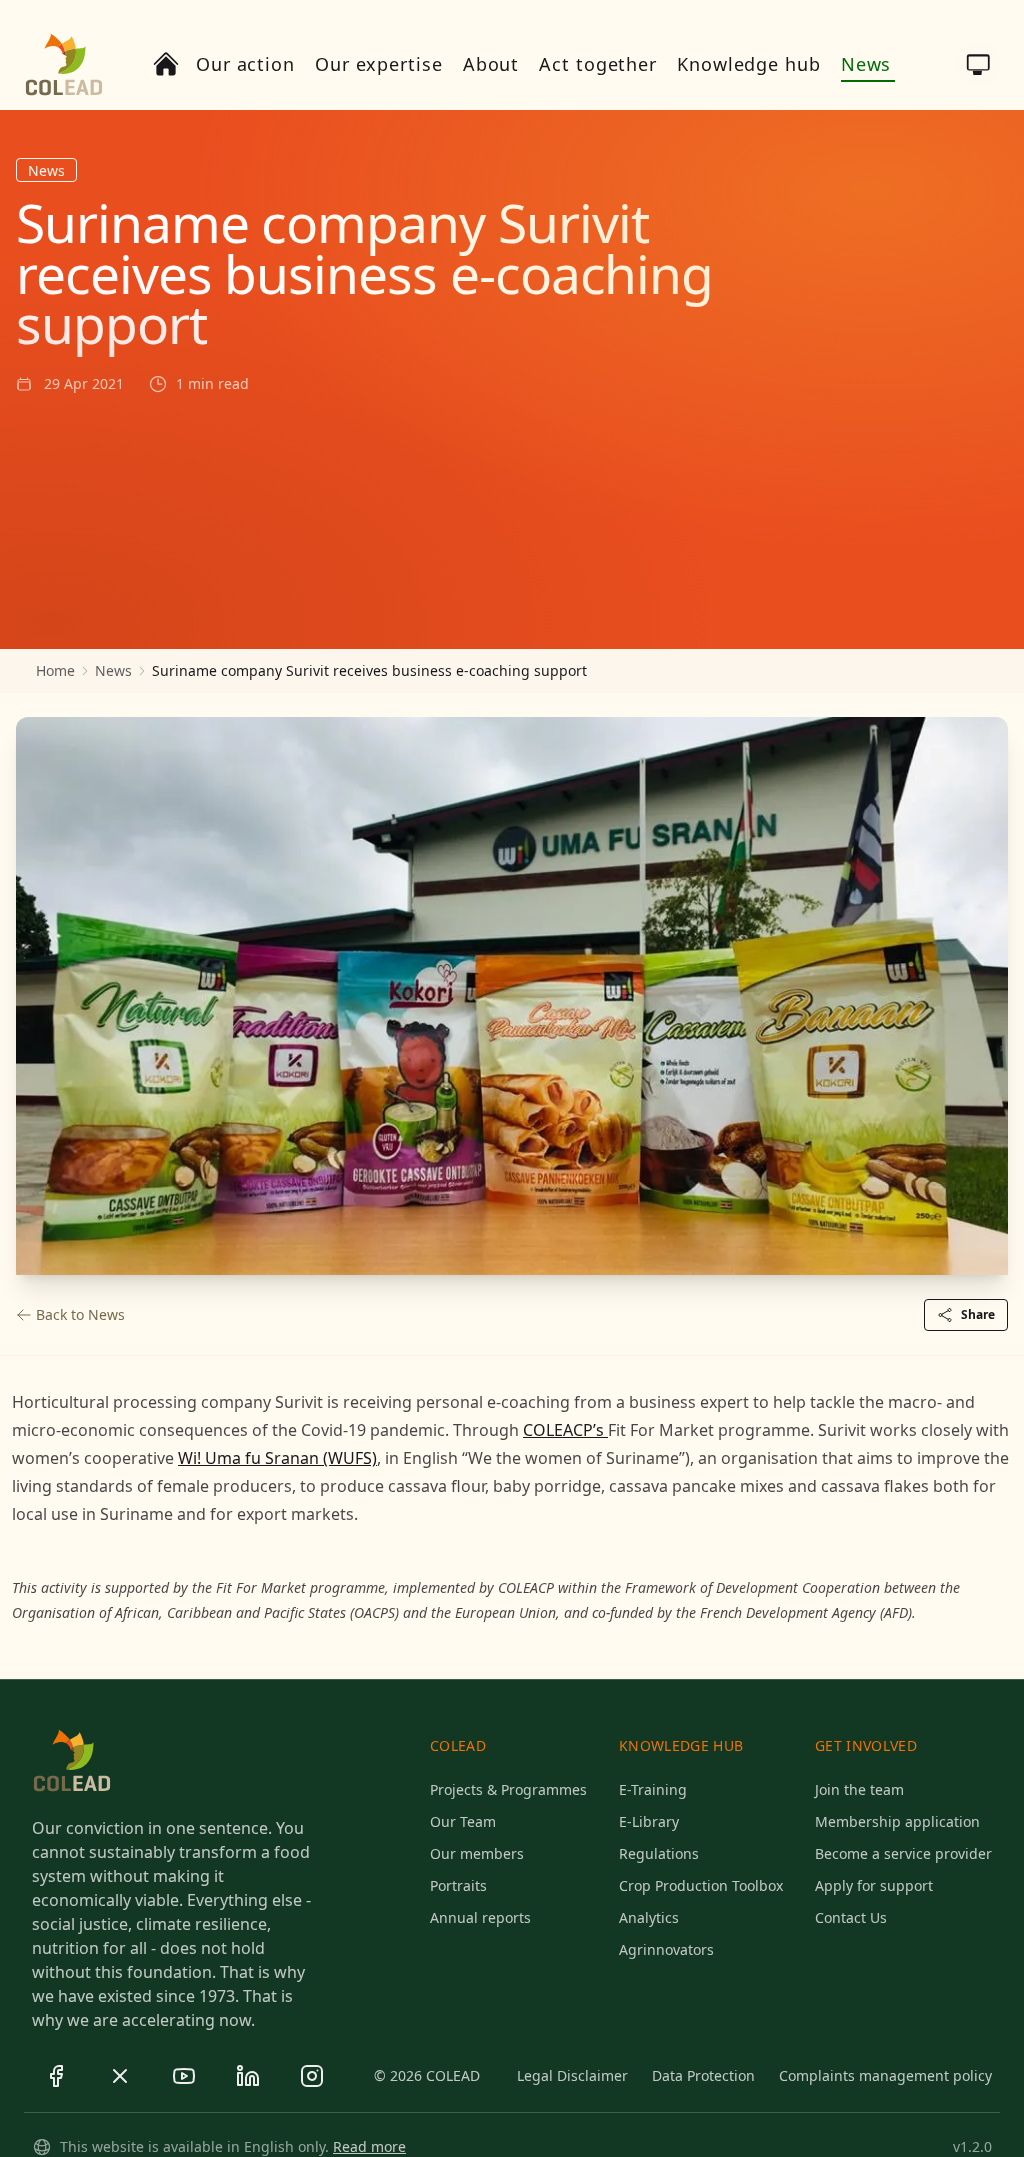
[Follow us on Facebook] (56, 2076)
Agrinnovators (666, 1949)
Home (55, 670)
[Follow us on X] (120, 2076)
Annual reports (480, 1917)
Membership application (897, 1821)
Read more (369, 2146)
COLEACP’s (565, 1430)
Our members (477, 1853)
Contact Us (851, 1917)
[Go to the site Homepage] (64, 64)
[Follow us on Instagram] (312, 2076)
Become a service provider (903, 1853)
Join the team (859, 1789)
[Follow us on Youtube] (184, 2076)
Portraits (458, 1885)
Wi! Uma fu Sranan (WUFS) (277, 1458)
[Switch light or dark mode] (978, 64)
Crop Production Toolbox (701, 1885)
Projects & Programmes (508, 1789)
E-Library (649, 1821)
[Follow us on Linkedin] (248, 2076)
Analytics (649, 1917)
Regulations (659, 1853)
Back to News (80, 1314)
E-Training (653, 1789)
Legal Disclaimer (572, 2075)
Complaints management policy (885, 2075)
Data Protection (703, 2075)
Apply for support (874, 1885)
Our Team (463, 1821)
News (113, 670)
